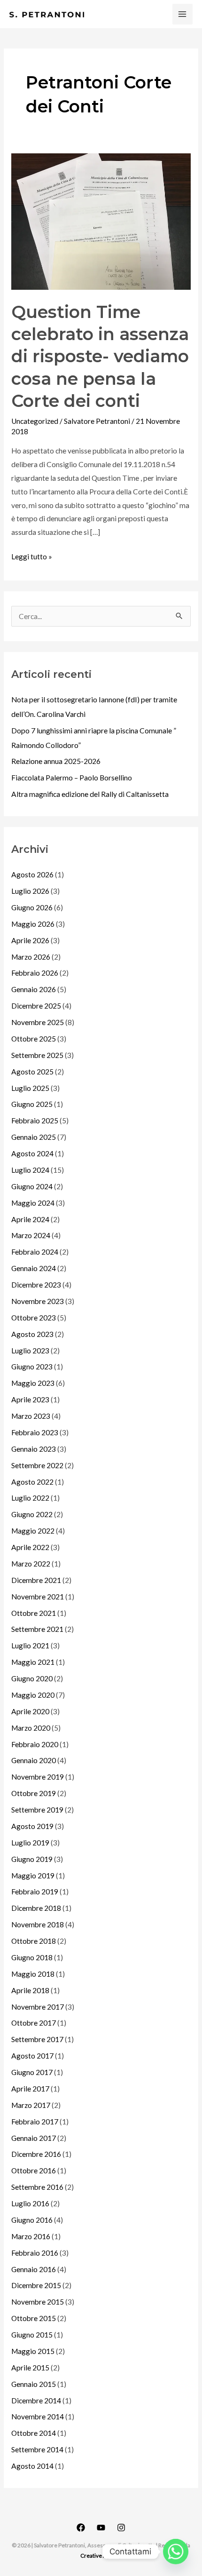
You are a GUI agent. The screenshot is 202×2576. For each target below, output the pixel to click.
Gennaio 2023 (34, 1449)
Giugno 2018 (32, 1957)
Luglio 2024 (30, 1170)
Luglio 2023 (30, 1351)
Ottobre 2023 (34, 1318)
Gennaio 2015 (34, 2384)
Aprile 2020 (30, 1711)
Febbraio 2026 (35, 973)
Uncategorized (35, 421)
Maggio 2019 (33, 1876)
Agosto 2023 (32, 1334)
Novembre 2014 (38, 2417)
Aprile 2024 (30, 1219)
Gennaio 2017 (34, 2138)
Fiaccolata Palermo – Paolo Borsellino (72, 778)
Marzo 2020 (31, 1728)
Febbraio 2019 (35, 1892)
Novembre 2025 (38, 1022)
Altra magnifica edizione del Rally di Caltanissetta (90, 794)
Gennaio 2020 (34, 1760)
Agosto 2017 (32, 2056)
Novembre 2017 (38, 2007)
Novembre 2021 (38, 1597)
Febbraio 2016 (35, 2253)
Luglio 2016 (30, 2203)
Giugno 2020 (32, 1678)
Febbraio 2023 (35, 1432)
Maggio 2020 (33, 1695)
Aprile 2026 (30, 940)
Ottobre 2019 (34, 1793)
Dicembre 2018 (36, 1908)
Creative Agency (101, 2556)
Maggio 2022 (33, 1531)
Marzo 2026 (31, 957)
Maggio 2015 (33, 2351)
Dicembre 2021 (36, 1580)
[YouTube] (101, 2528)
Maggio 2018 (33, 1974)
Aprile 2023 (30, 1399)
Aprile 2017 (30, 2089)
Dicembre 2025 (36, 1006)
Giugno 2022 (32, 1514)
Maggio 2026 (33, 924)
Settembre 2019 (37, 1810)
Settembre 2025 (37, 1055)
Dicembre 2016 (36, 2154)
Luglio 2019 (30, 1843)
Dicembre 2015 (36, 2285)
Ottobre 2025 (34, 1039)
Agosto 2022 (32, 1482)
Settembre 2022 (37, 1465)
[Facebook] (81, 2528)
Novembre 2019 (38, 1777)
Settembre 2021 (37, 1629)
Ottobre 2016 (34, 2171)
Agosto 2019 (32, 1826)
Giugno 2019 (32, 1859)
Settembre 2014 (37, 2449)
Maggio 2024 (33, 1203)
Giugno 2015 (32, 2335)
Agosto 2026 (32, 875)
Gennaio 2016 (34, 2269)
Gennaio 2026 (34, 989)
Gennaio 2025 (34, 1137)
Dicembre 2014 (36, 2401)
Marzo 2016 (31, 2236)
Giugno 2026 (32, 907)
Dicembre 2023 (36, 1285)
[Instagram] (121, 2528)
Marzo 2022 (31, 1564)
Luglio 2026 (30, 891)
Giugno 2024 (32, 1186)
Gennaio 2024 (34, 1268)
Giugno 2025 (32, 1104)
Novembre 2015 (38, 2302)
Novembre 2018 (38, 1924)
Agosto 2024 (32, 1153)
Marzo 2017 (31, 2105)
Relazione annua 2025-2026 (56, 761)
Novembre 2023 (38, 1301)
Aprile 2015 (30, 2368)
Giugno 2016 (32, 2220)
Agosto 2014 (32, 2466)
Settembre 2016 (37, 2187)
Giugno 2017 (32, 2072)
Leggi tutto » (32, 555)
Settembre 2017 (37, 2039)
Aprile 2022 (30, 1547)
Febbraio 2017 (35, 2122)
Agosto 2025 (32, 1072)
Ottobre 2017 (34, 2023)
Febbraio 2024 (35, 1252)
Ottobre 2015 (34, 2318)
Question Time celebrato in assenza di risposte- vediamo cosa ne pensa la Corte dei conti (100, 357)
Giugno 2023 (32, 1367)
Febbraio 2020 (35, 1744)
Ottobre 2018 (34, 1941)
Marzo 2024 (31, 1235)
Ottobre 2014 (34, 2433)
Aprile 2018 (30, 1990)
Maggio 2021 (33, 1662)
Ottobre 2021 (34, 1613)
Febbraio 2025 (35, 1121)
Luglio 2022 (30, 1498)
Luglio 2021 (30, 1646)
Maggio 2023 (33, 1383)
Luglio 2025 (30, 1088)
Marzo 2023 (31, 1416)
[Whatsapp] (176, 2552)
